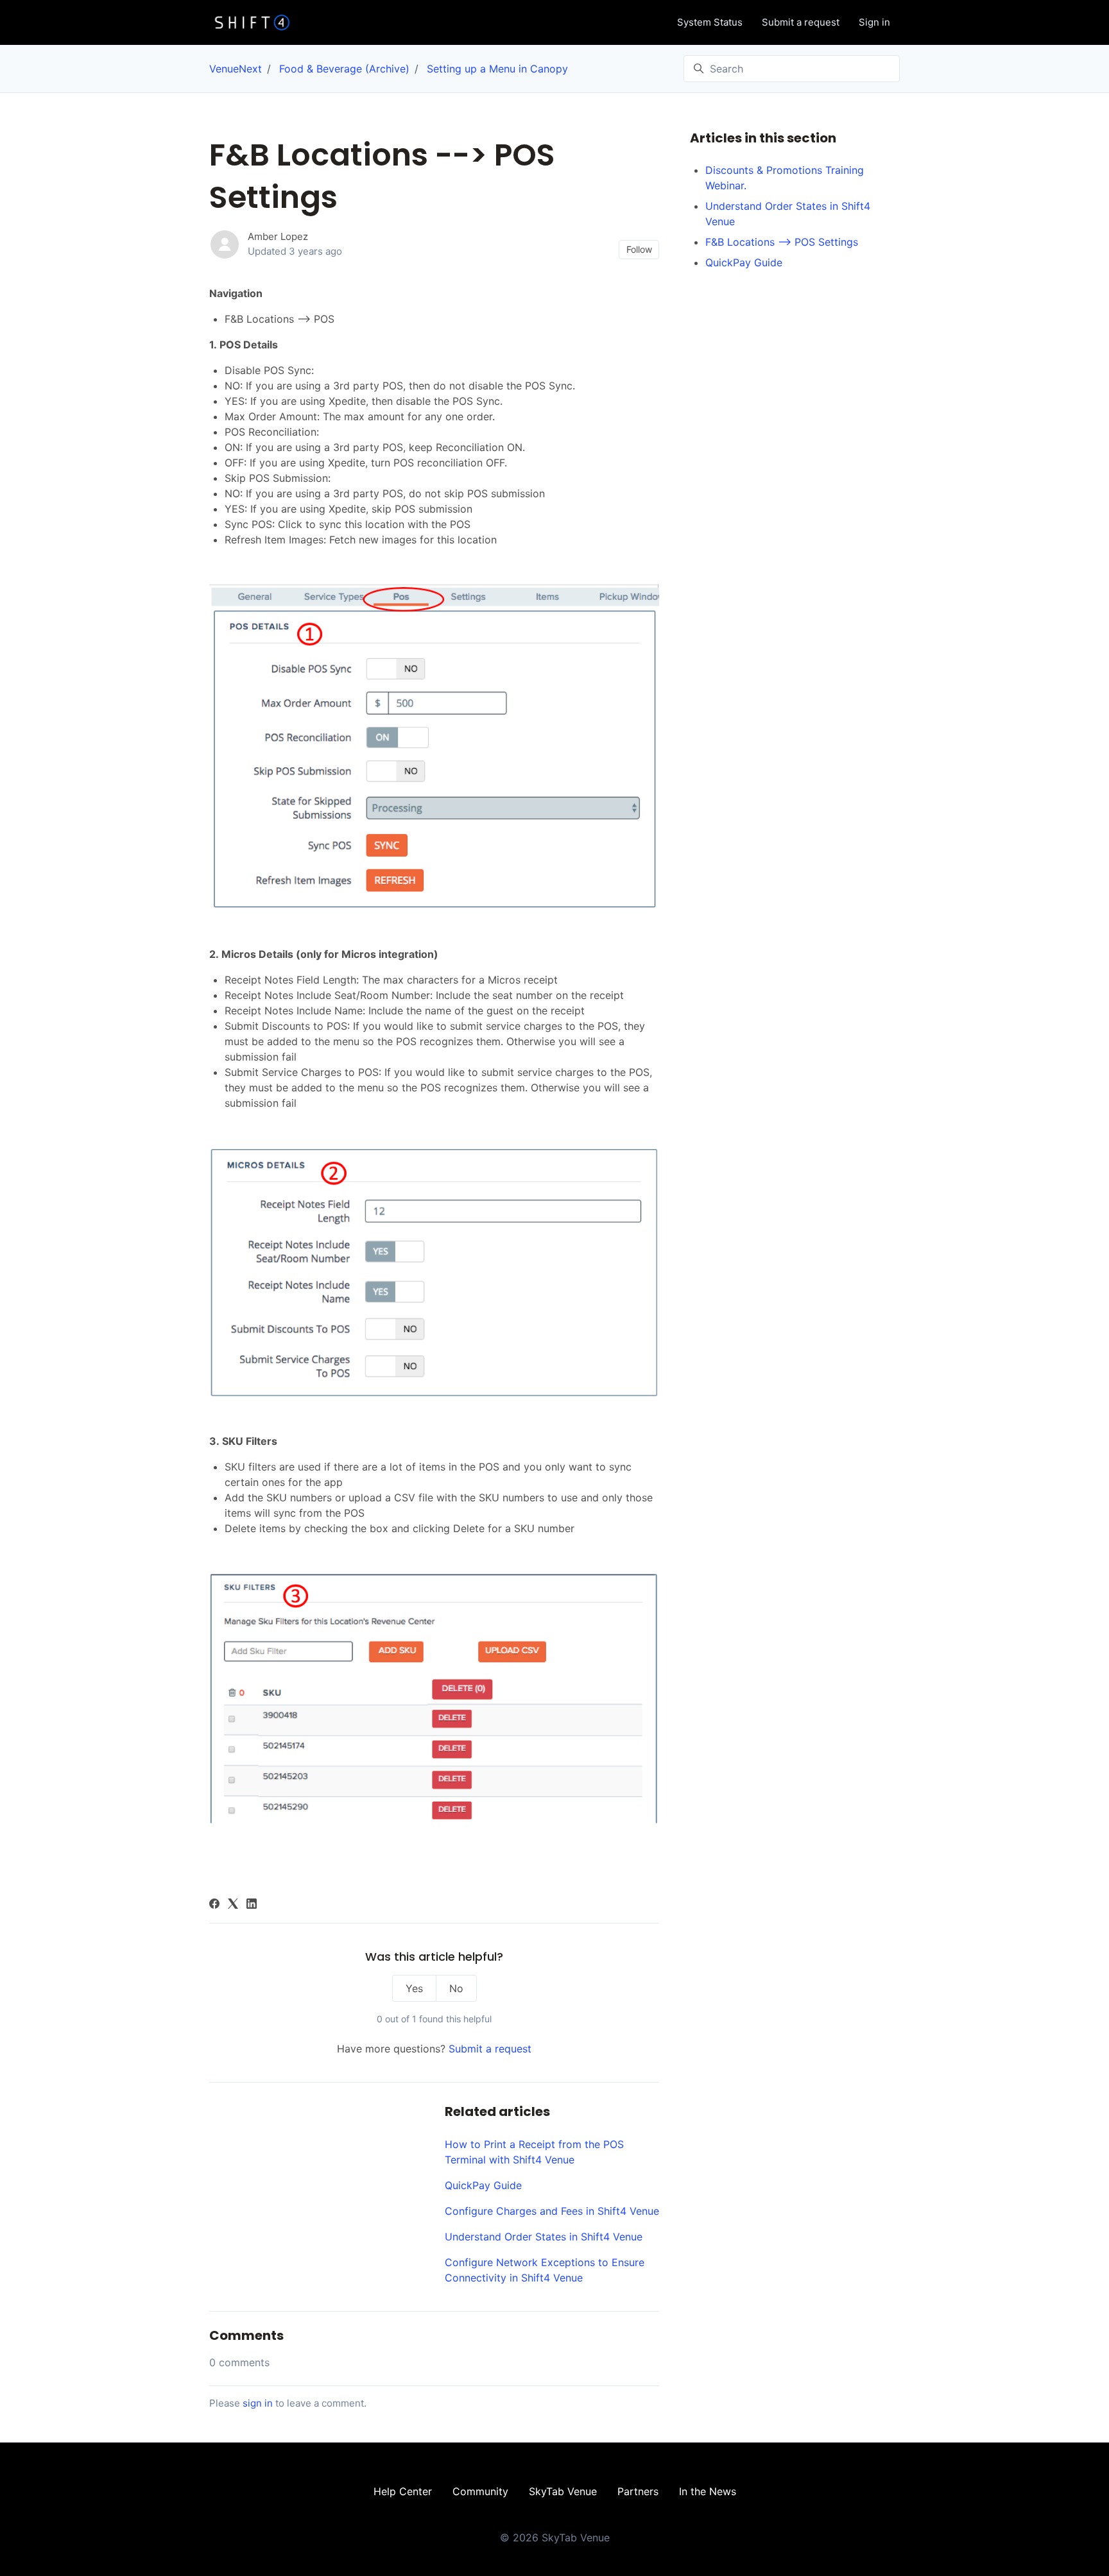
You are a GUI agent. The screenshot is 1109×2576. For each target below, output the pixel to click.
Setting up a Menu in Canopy (497, 69)
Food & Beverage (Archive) (344, 69)
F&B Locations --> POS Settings (782, 242)
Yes (414, 1988)
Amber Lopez (278, 236)
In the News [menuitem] (708, 2491)
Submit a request (490, 2049)
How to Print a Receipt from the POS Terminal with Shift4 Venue (534, 2152)
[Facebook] (214, 1905)
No (456, 1988)
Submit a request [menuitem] (801, 22)
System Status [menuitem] (710, 22)
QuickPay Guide (483, 2185)
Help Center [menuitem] (403, 2491)
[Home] (252, 22)
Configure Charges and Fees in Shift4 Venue (552, 2211)
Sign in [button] (874, 22)
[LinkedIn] (252, 1905)
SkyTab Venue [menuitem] (563, 2491)
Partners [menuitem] (638, 2491)
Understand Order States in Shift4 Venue (544, 2237)
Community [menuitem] (480, 2491)
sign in (258, 2403)
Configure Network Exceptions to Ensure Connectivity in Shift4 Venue (545, 2270)
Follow (639, 249)
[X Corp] (233, 1905)
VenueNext (236, 69)
